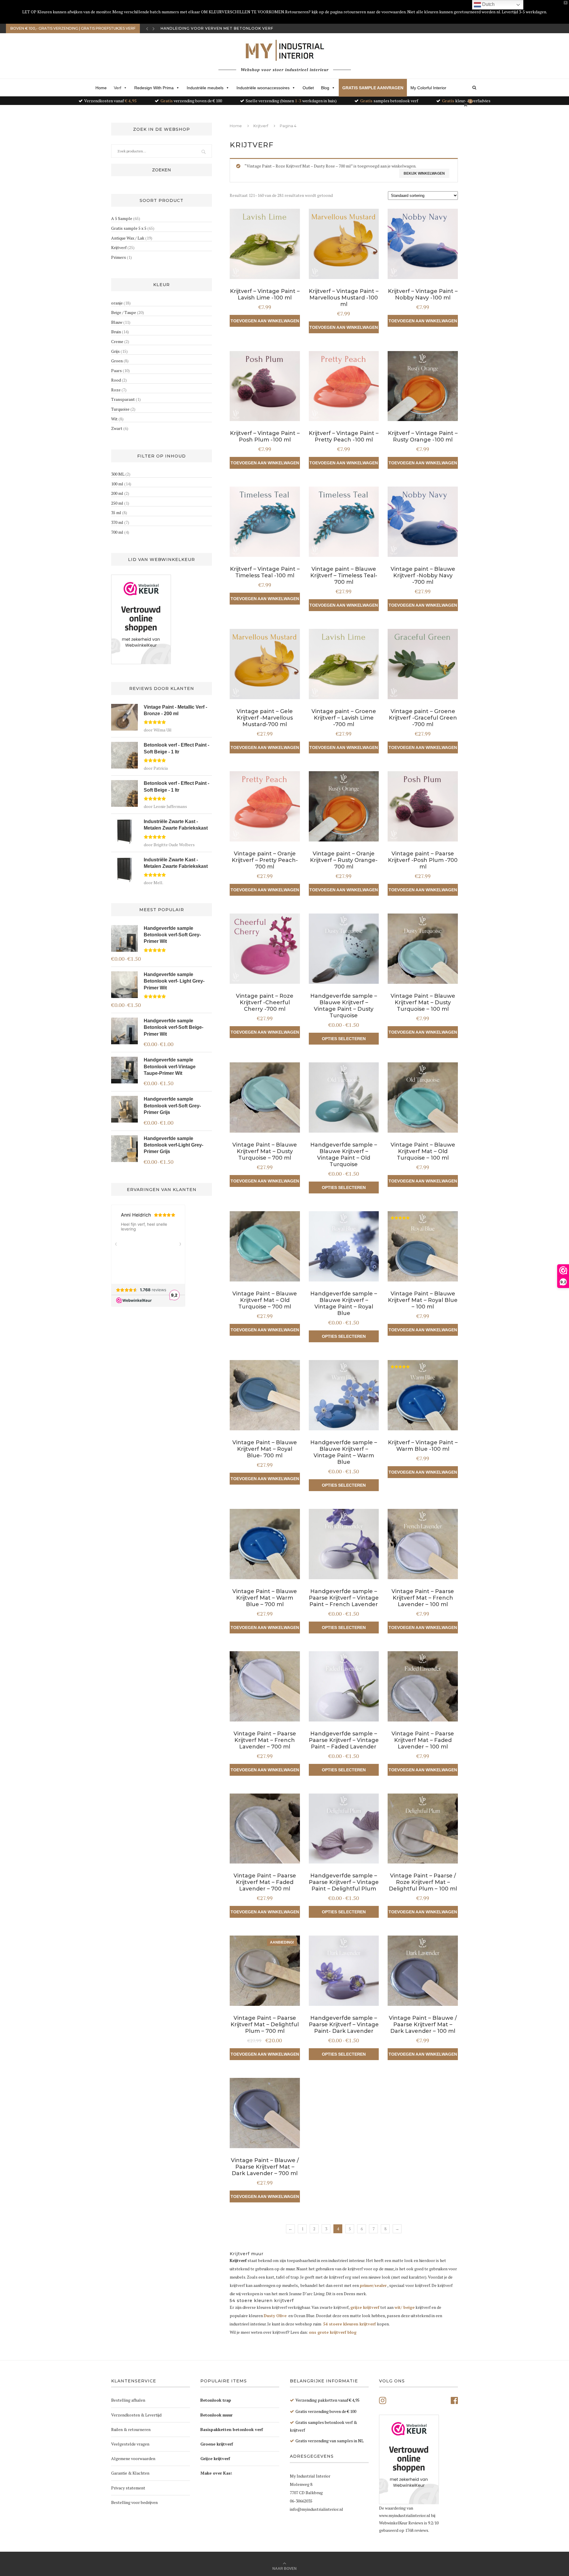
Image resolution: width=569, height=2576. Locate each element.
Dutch (488, 4)
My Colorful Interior (428, 88)
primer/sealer (373, 2285)
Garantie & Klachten (130, 2473)
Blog (325, 88)
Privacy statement (128, 2488)
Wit (114, 419)
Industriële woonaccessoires (263, 88)
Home (101, 88)
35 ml (116, 513)
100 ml (117, 484)
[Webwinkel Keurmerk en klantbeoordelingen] (141, 619)
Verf (118, 88)
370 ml (117, 522)
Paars (116, 370)
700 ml (117, 532)
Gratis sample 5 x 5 (129, 228)
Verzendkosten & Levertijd (136, 2415)
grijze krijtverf (365, 2307)
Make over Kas (215, 2473)
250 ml (117, 503)
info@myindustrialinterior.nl (317, 2509)
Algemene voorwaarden (133, 2458)
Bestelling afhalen (128, 2400)
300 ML (118, 474)
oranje (117, 303)
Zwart (117, 428)
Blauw (117, 322)
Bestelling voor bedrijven (134, 2502)
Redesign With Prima (154, 88)
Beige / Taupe (124, 312)
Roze (116, 390)
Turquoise (120, 409)
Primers (119, 257)
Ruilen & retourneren (131, 2429)
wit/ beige (405, 2307)
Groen (117, 361)
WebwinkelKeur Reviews (401, 2523)
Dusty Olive (275, 2316)
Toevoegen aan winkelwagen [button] (265, 321)
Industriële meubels (205, 88)
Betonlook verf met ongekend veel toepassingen (221, 28)
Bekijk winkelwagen (424, 173)
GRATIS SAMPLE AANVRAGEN (373, 88)
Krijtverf (261, 126)
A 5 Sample (122, 218)
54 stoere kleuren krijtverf (349, 2324)
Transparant (123, 399)
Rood (116, 380)
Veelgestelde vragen (130, 2444)
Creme (117, 341)
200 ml (117, 493)
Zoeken (162, 170)
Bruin (116, 332)
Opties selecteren (344, 1039)
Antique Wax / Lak (128, 238)
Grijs (115, 351)
